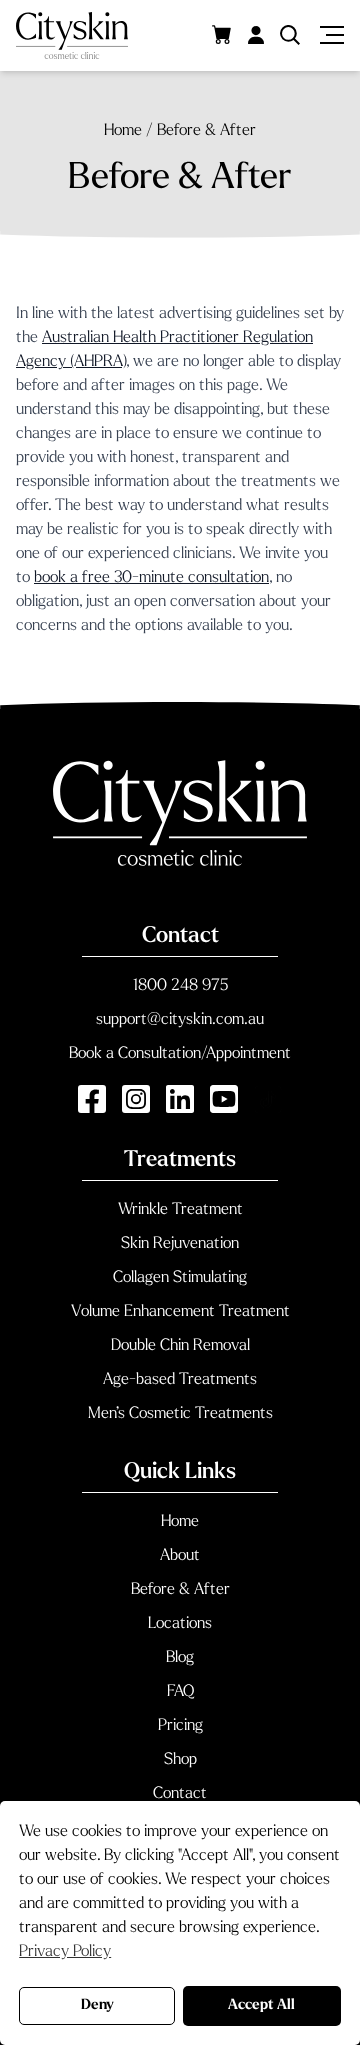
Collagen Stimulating (180, 1278)
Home (180, 1522)
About (180, 1556)
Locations (180, 1624)
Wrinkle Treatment (180, 1210)
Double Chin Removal (180, 1346)
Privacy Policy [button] (65, 1952)
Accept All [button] (261, 2005)
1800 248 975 (180, 986)
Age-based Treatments (180, 1380)
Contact (180, 1794)
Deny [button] (97, 2005)
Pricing (180, 1726)
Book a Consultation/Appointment (180, 1054)
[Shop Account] (256, 35)
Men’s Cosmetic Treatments (180, 1414)
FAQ (180, 1692)
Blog (180, 1658)
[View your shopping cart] (222, 34)
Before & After (180, 1590)
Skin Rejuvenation (180, 1244)
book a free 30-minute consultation (151, 578)
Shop (180, 1760)
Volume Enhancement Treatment (180, 1312)
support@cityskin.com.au (180, 1020)
